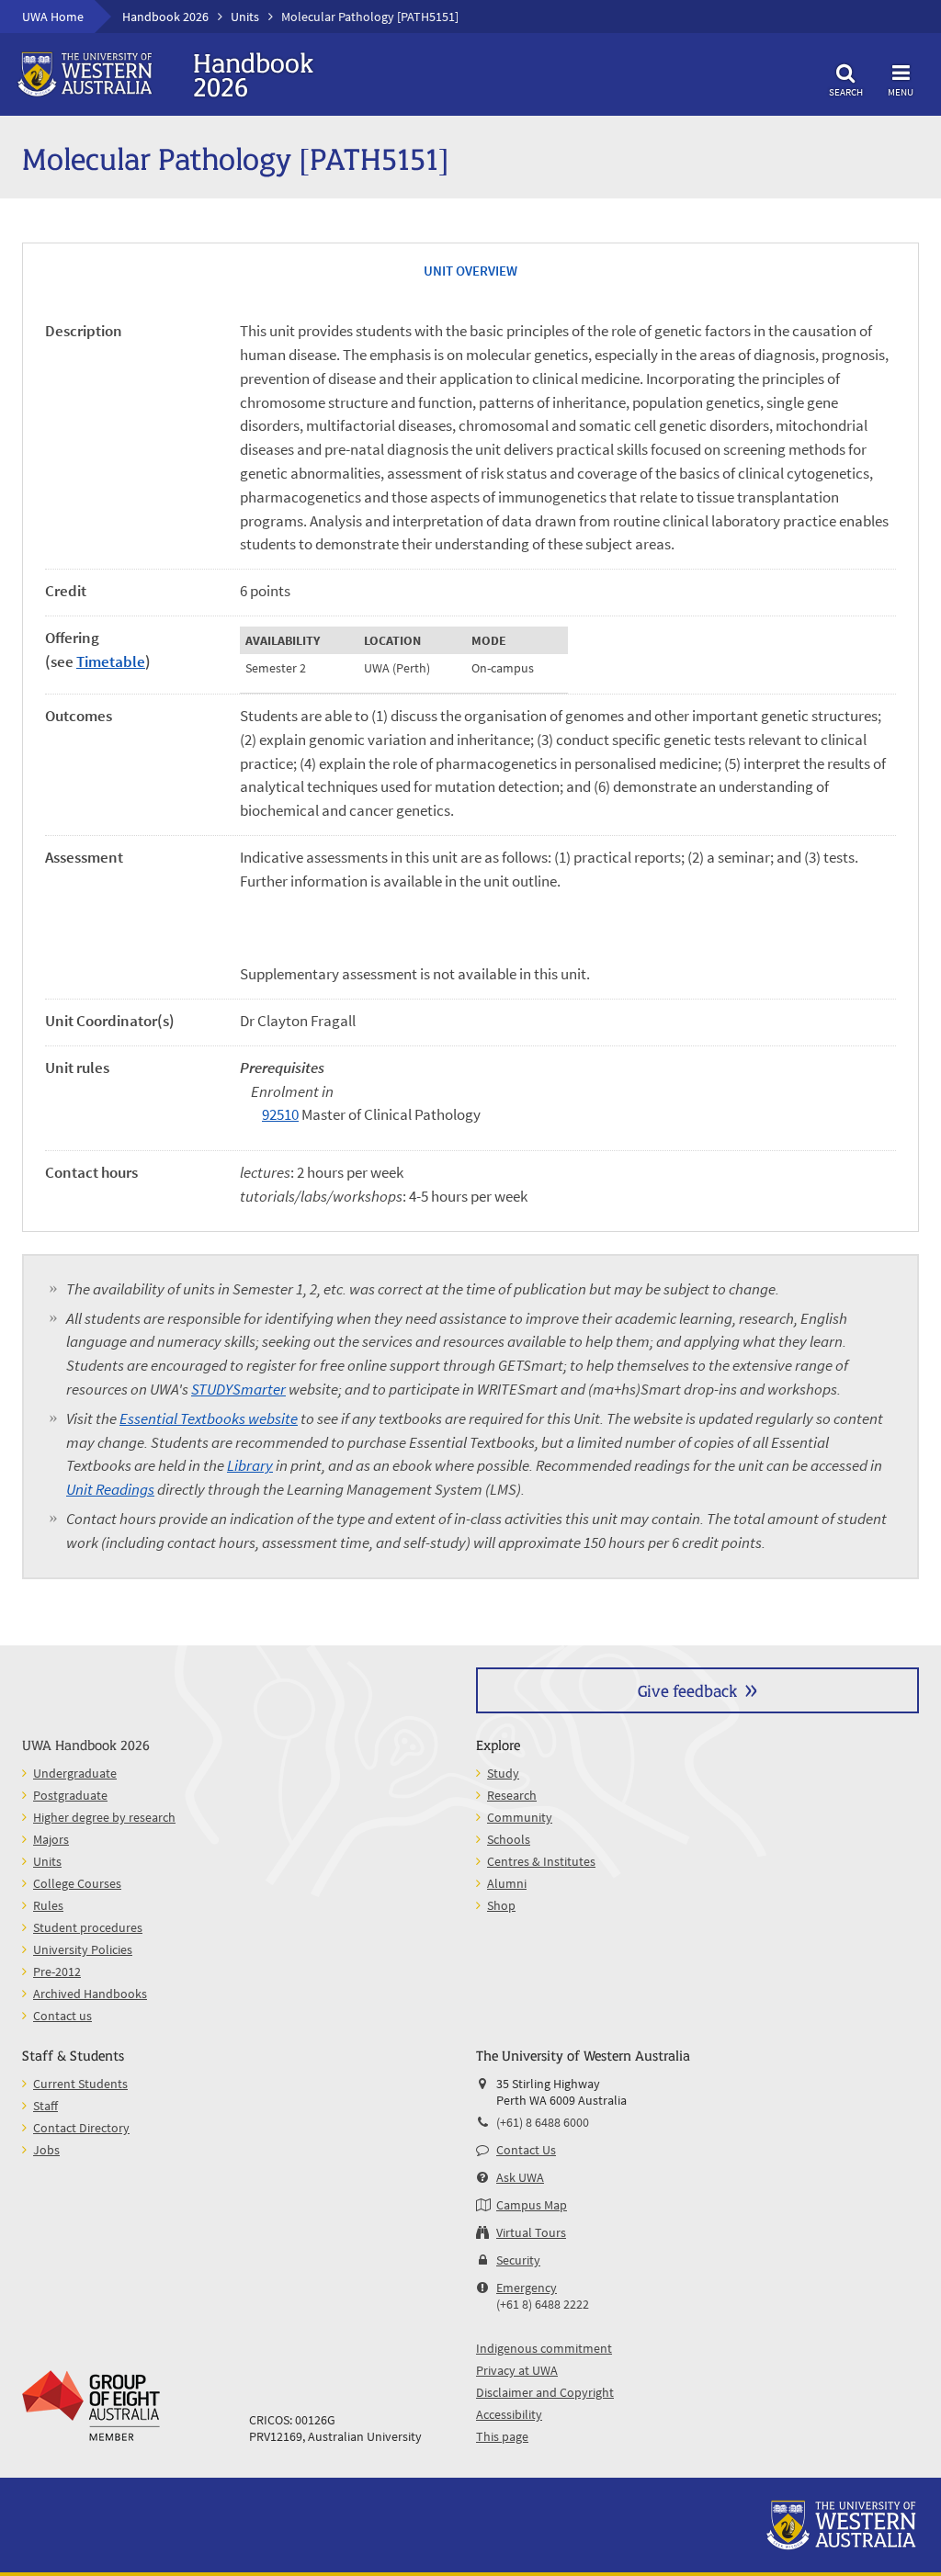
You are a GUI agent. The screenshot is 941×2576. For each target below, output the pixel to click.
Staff (45, 2106)
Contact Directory (81, 2128)
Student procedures (88, 1927)
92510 (280, 1114)
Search (846, 91)
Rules (48, 1905)
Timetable (111, 661)
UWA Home (53, 17)
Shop (501, 1905)
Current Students (80, 2084)
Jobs (46, 2150)
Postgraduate (70, 1795)
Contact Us (526, 2150)
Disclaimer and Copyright (545, 2392)
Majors (51, 1839)
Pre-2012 (57, 1972)
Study (503, 1773)
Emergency (527, 2288)
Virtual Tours (531, 2232)
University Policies (83, 1949)
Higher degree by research (104, 1817)
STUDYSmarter (238, 1389)
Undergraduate (75, 1773)
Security (518, 2260)
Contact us (62, 2016)
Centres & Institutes (541, 1861)
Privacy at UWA (517, 2370)
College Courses (77, 1883)
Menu (901, 91)
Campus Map (532, 2205)
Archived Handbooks (90, 1994)
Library (250, 1465)
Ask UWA (520, 2177)
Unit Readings (110, 1489)
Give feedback (687, 1690)
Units (245, 17)
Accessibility (509, 2414)
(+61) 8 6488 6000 (543, 2122)
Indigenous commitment (544, 2348)
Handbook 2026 (165, 17)
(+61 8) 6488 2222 (543, 2304)
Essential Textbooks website (209, 1418)
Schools (509, 1839)
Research (512, 1795)
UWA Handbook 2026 (86, 1744)
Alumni (507, 1883)
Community (520, 1817)
